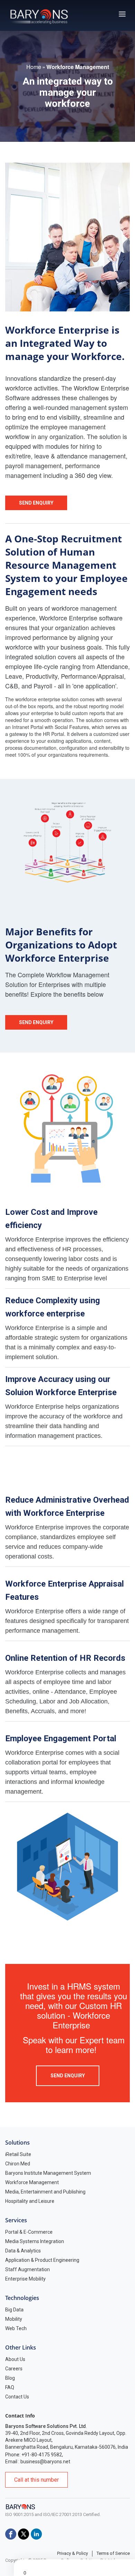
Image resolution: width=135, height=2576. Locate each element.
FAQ (10, 2387)
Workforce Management (32, 2182)
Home (34, 67)
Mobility (14, 2319)
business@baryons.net (45, 2462)
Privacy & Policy (73, 2553)
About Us (15, 2359)
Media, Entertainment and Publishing (45, 2192)
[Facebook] (11, 2534)
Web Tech (16, 2328)
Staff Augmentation (28, 2269)
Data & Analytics (23, 2251)
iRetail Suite (18, 2154)
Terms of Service (113, 2553)
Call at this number (37, 2480)
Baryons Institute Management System (48, 2173)
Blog (10, 2378)
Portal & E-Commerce (29, 2232)
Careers (14, 2369)
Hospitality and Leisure (30, 2201)
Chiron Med (18, 2164)
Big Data (14, 2310)
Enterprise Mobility (25, 2279)
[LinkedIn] (36, 2534)
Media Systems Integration (35, 2241)
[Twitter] (24, 2534)
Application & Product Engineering (42, 2260)
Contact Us (17, 2397)
